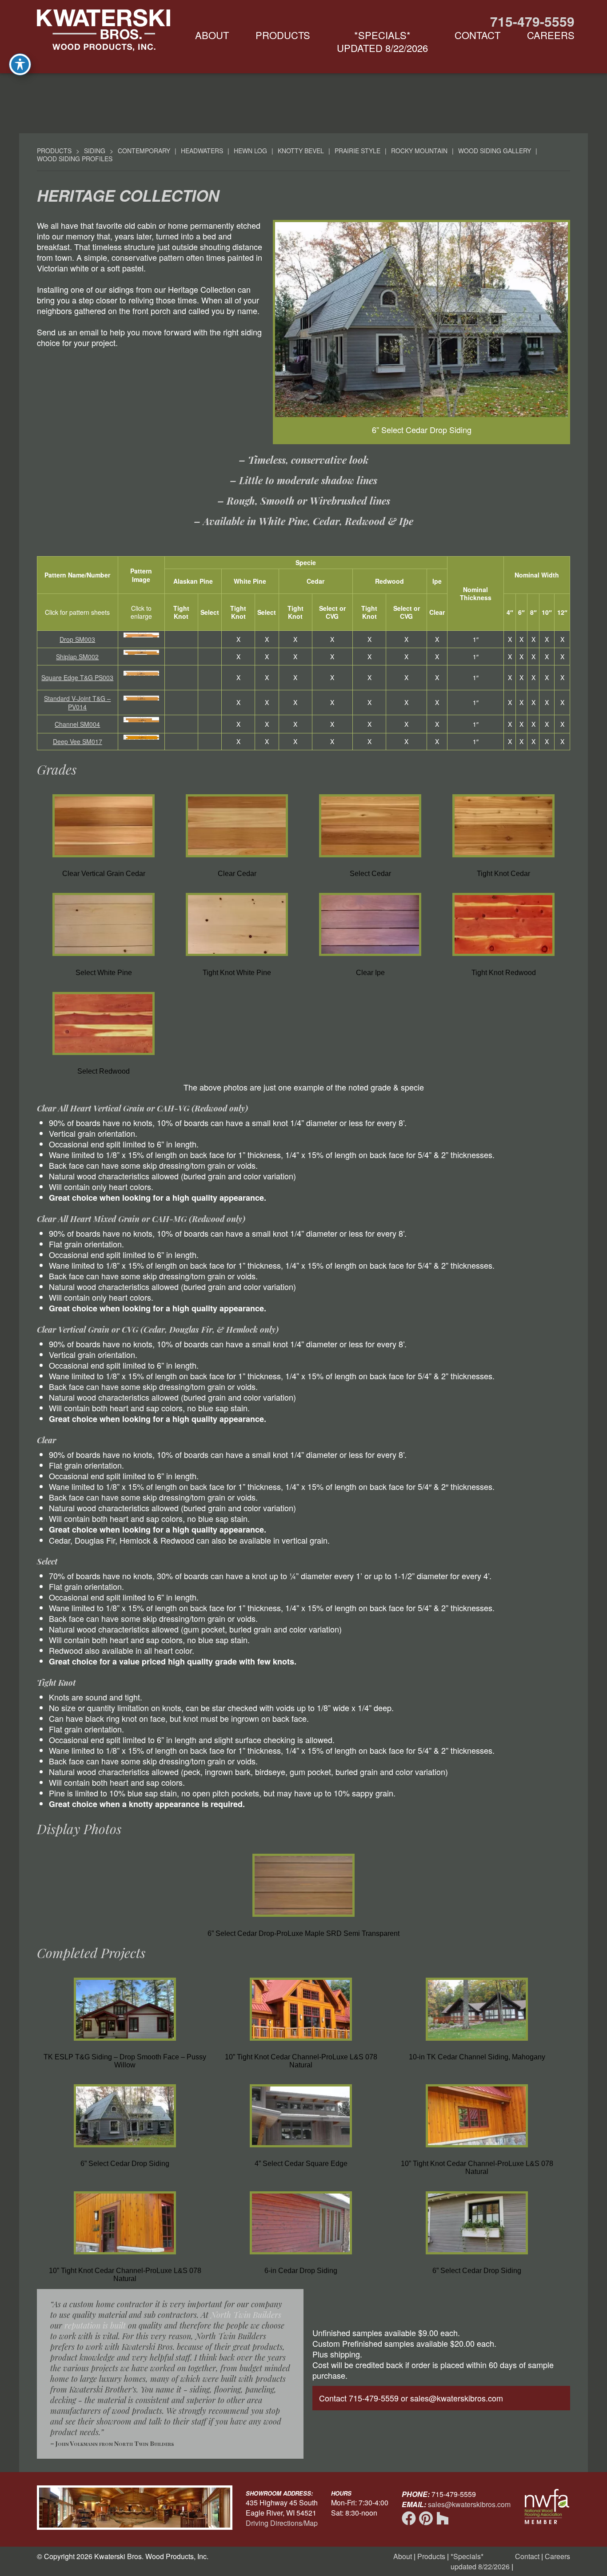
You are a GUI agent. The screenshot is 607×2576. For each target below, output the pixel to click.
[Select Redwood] (104, 1057)
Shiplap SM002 (77, 657)
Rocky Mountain (419, 151)
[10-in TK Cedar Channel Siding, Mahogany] (477, 2043)
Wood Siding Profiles (75, 159)
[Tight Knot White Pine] (237, 958)
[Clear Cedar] (237, 859)
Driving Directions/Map (282, 2523)
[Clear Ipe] (370, 958)
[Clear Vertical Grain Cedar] (104, 859)
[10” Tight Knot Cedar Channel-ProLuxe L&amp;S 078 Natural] (301, 2043)
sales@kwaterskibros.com (469, 2504)
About (212, 35)
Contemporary (144, 151)
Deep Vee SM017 (78, 741)
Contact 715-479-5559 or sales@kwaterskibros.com (411, 2398)
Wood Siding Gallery (495, 151)
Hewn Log (250, 151)
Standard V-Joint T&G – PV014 (77, 703)
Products (283, 35)
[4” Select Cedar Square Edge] (301, 2149)
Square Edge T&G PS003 (77, 677)
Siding (95, 151)
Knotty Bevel (301, 151)
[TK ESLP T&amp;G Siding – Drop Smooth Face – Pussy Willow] (125, 2043)
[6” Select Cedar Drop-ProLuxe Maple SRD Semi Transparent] (303, 1919)
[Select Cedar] (370, 859)
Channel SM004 (77, 724)
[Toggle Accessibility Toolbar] (20, 64)
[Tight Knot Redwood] (503, 958)
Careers (551, 35)
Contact (477, 35)
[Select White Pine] (104, 958)
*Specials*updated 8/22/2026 (382, 41)
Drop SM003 (77, 639)
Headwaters (202, 151)
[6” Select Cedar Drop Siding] (125, 2149)
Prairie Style (357, 151)
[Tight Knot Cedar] (503, 859)
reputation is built (95, 2325)
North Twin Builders (246, 2315)
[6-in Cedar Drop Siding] (301, 2256)
